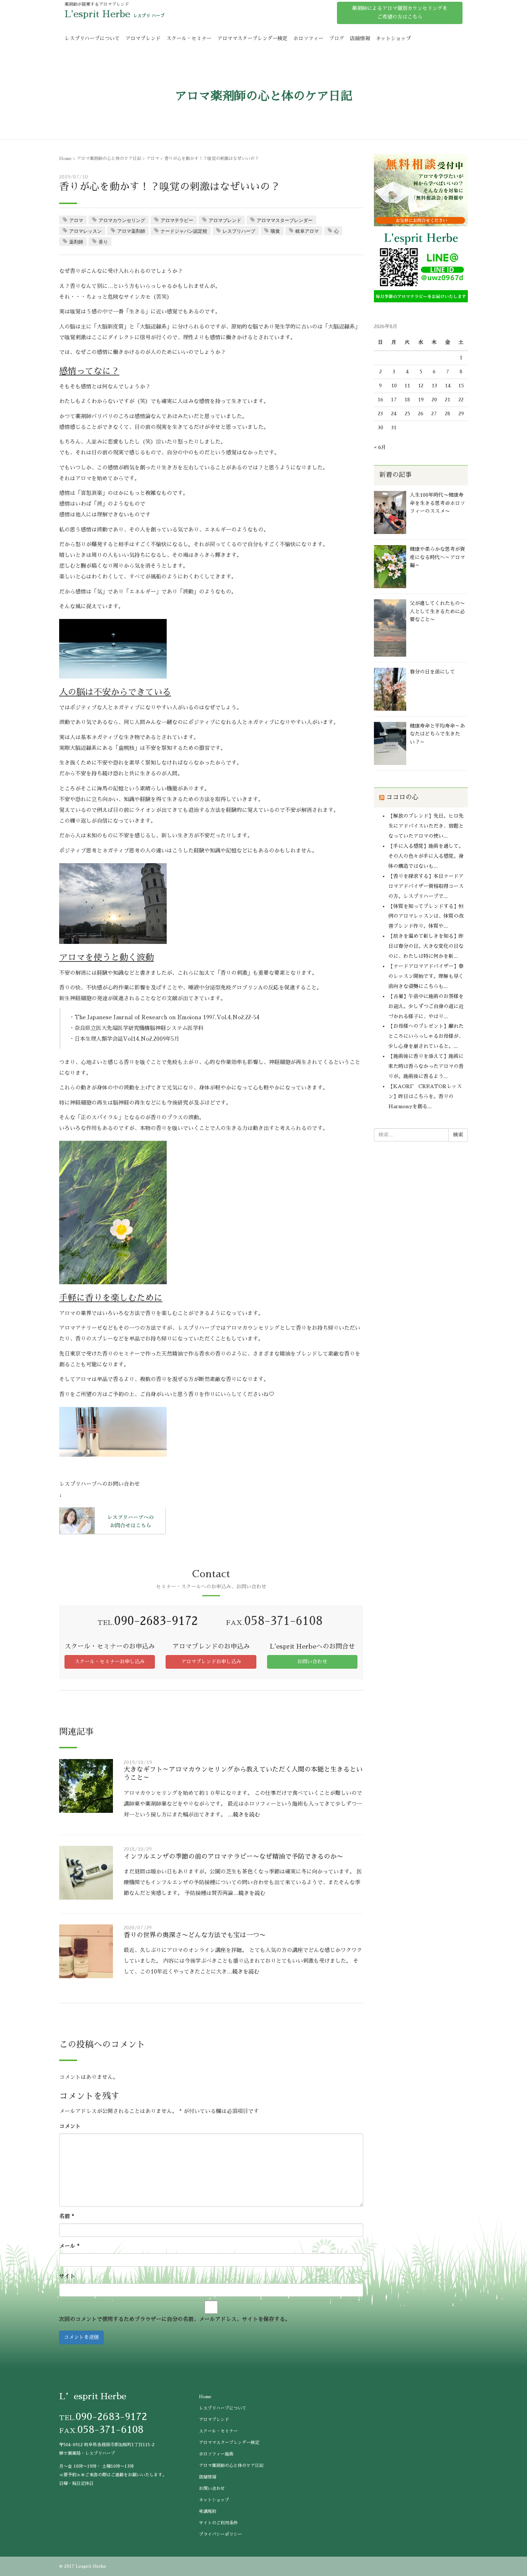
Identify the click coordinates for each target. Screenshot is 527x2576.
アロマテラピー (177, 220)
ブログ (337, 38)
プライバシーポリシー (220, 2534)
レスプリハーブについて (92, 38)
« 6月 (380, 447)
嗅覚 (275, 231)
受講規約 (208, 2511)
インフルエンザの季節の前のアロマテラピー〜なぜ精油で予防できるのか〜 (233, 1857)
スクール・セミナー (189, 38)
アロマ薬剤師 (131, 231)
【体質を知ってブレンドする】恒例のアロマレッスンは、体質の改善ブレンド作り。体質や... (426, 916)
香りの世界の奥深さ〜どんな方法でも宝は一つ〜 (195, 1935)
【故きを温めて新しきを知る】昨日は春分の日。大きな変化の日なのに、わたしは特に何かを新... (426, 946)
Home (65, 159)
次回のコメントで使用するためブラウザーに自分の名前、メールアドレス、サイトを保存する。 (175, 2319)
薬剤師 (76, 242)
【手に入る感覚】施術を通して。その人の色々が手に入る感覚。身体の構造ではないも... (426, 856)
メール (69, 2246)
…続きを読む (244, 1814)
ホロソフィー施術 (216, 2454)
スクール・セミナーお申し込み (110, 1662)
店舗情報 (360, 38)
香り (103, 242)
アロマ (153, 159)
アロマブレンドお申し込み (211, 1662)
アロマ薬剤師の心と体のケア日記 (109, 159)
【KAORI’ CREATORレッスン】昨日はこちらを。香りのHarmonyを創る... (425, 1096)
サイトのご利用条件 (218, 2523)
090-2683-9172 (156, 1621)
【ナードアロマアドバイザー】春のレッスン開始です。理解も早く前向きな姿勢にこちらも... (426, 976)
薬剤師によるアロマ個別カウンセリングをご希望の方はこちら (400, 13)
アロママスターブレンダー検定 (252, 38)
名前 (67, 2216)
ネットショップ (393, 38)
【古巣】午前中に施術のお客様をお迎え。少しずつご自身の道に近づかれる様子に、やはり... (426, 1006)
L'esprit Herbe (97, 14)
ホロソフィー (308, 38)
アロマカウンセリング (122, 220)
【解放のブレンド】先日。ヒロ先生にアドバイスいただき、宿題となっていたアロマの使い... (426, 826)
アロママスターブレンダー (285, 220)
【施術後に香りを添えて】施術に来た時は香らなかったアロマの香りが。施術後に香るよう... (426, 1066)
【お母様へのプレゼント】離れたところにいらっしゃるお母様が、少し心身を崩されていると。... (426, 1036)
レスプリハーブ (239, 231)
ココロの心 (402, 797)
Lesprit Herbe (91, 2566)
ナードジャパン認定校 (184, 231)
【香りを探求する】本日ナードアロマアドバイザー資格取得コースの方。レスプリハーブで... (426, 886)
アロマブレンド (143, 38)
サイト (67, 2276)
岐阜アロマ (307, 231)
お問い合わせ (312, 1662)
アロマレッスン (86, 231)
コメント (70, 2126)
